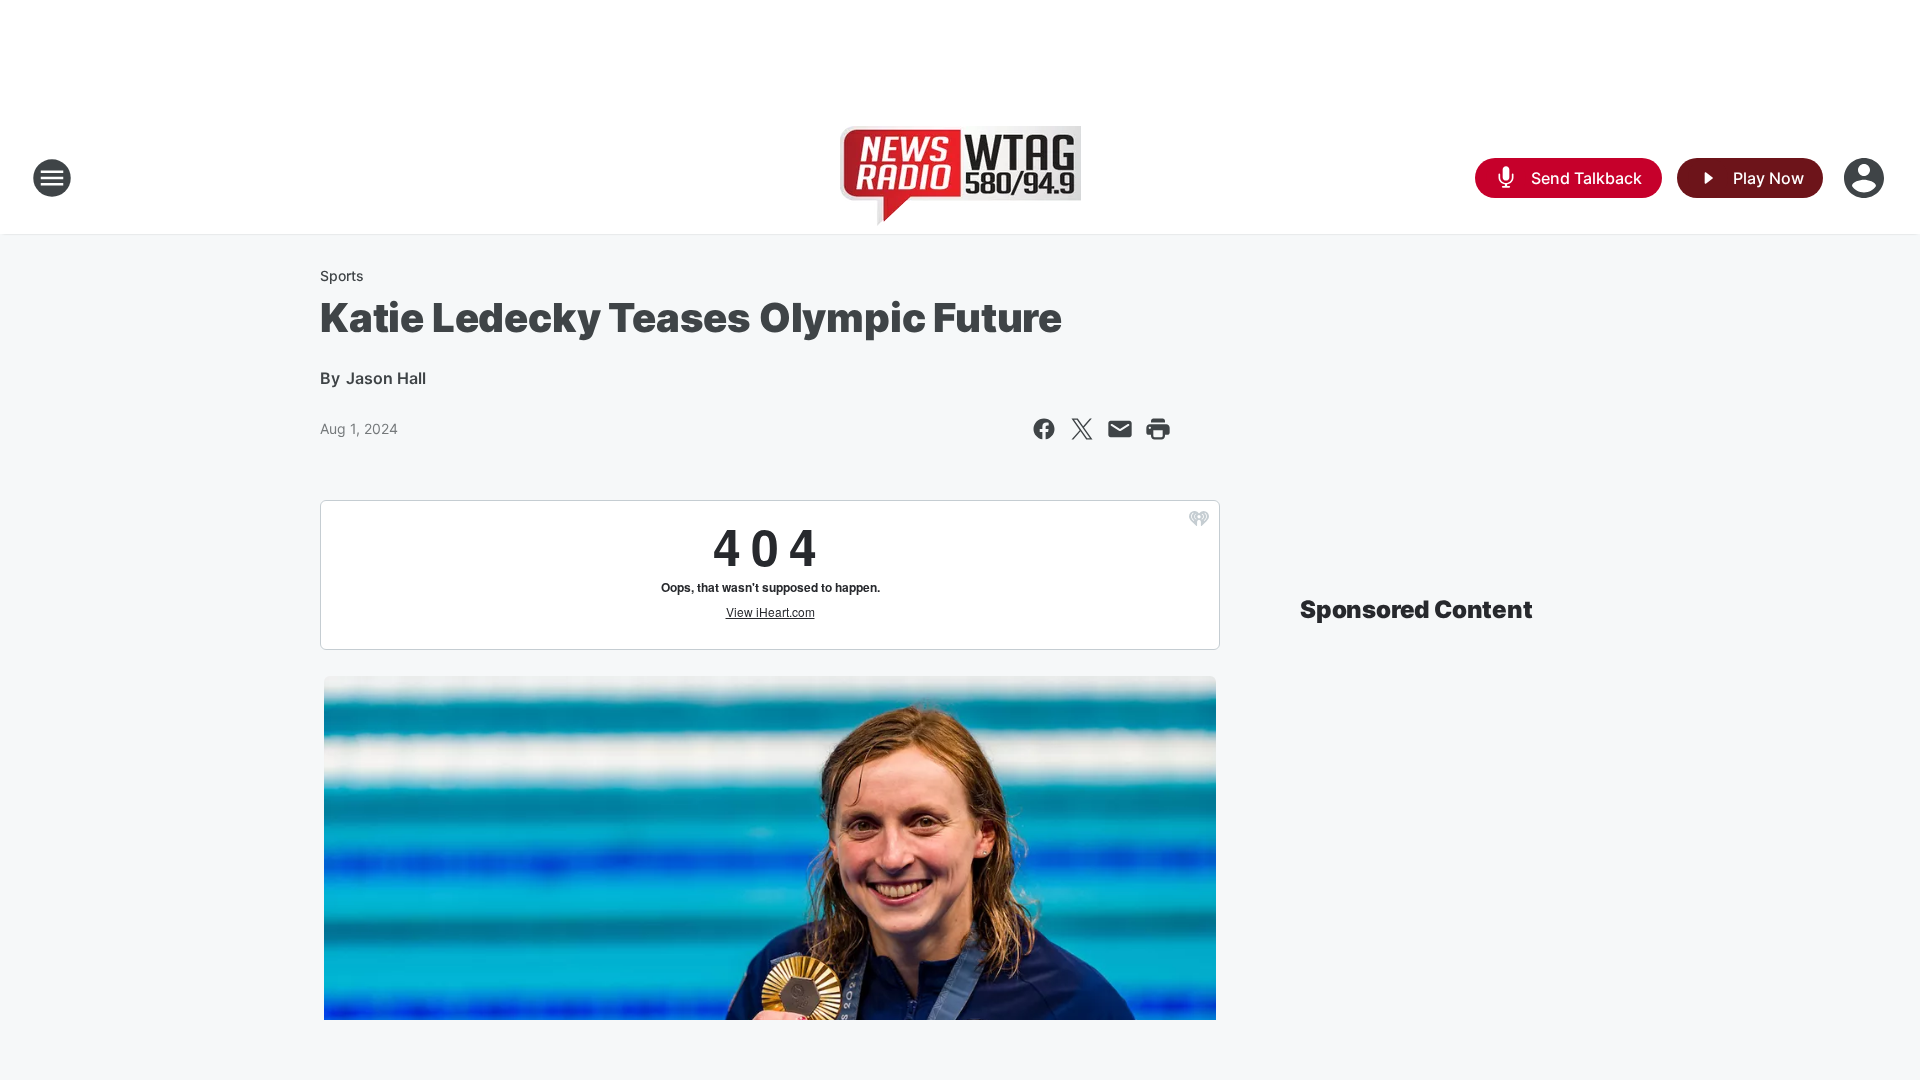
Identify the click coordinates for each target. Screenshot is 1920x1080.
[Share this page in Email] (1120, 429)
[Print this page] (1158, 429)
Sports (342, 275)
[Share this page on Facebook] (1044, 429)
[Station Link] (960, 178)
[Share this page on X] (1082, 429)
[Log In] (1866, 178)
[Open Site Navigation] (52, 178)
